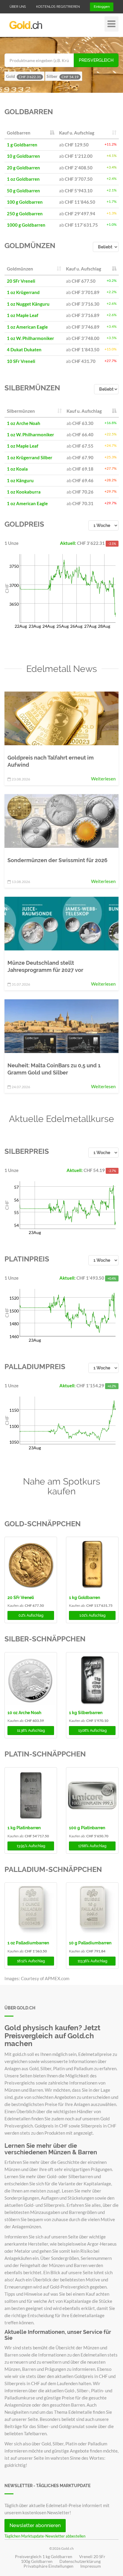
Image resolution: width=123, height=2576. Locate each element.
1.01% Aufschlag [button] (92, 1615)
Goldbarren (29, 112)
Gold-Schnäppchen (43, 1524)
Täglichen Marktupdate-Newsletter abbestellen (45, 2536)
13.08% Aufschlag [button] (92, 1731)
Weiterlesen (103, 779)
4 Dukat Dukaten (24, 350)
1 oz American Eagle (27, 327)
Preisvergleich (96, 60)
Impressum (91, 2566)
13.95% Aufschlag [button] (31, 1846)
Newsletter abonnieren (35, 2525)
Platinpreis (27, 1259)
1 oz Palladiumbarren (28, 1943)
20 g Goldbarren (23, 168)
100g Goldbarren (37, 2561)
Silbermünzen (32, 388)
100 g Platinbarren (87, 1828)
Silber (63, 76)
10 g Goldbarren (23, 156)
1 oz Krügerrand (23, 292)
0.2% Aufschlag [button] (31, 1615)
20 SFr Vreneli (21, 281)
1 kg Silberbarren (86, 1713)
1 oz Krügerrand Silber (30, 457)
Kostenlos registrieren (58, 7)
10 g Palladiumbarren (90, 1943)
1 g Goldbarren (22, 145)
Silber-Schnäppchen (45, 1639)
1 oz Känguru (20, 480)
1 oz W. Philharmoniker (30, 338)
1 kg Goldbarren (84, 1598)
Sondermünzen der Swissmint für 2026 (57, 860)
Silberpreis (27, 1151)
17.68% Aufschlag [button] (92, 1846)
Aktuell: (69, 543)
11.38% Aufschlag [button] (31, 1731)
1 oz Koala (17, 469)
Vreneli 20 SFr (92, 2557)
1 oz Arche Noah (24, 423)
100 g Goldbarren (25, 202)
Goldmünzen (30, 246)
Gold (23, 76)
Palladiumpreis (35, 1367)
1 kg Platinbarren (24, 1828)
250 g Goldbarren (25, 214)
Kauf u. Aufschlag (77, 133)
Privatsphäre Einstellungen (49, 2566)
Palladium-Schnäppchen (53, 1869)
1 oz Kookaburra (24, 492)
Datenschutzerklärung (80, 2561)
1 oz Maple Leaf (23, 315)
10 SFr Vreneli (21, 361)
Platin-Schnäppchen (45, 1754)
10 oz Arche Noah (24, 1713)
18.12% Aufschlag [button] (31, 1961)
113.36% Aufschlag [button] (92, 1961)
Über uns (18, 7)
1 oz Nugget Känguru (28, 304)
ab (74, 145)
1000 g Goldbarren (26, 225)
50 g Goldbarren (23, 191)
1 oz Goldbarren (23, 179)
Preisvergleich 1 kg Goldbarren (44, 2557)
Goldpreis (24, 524)
